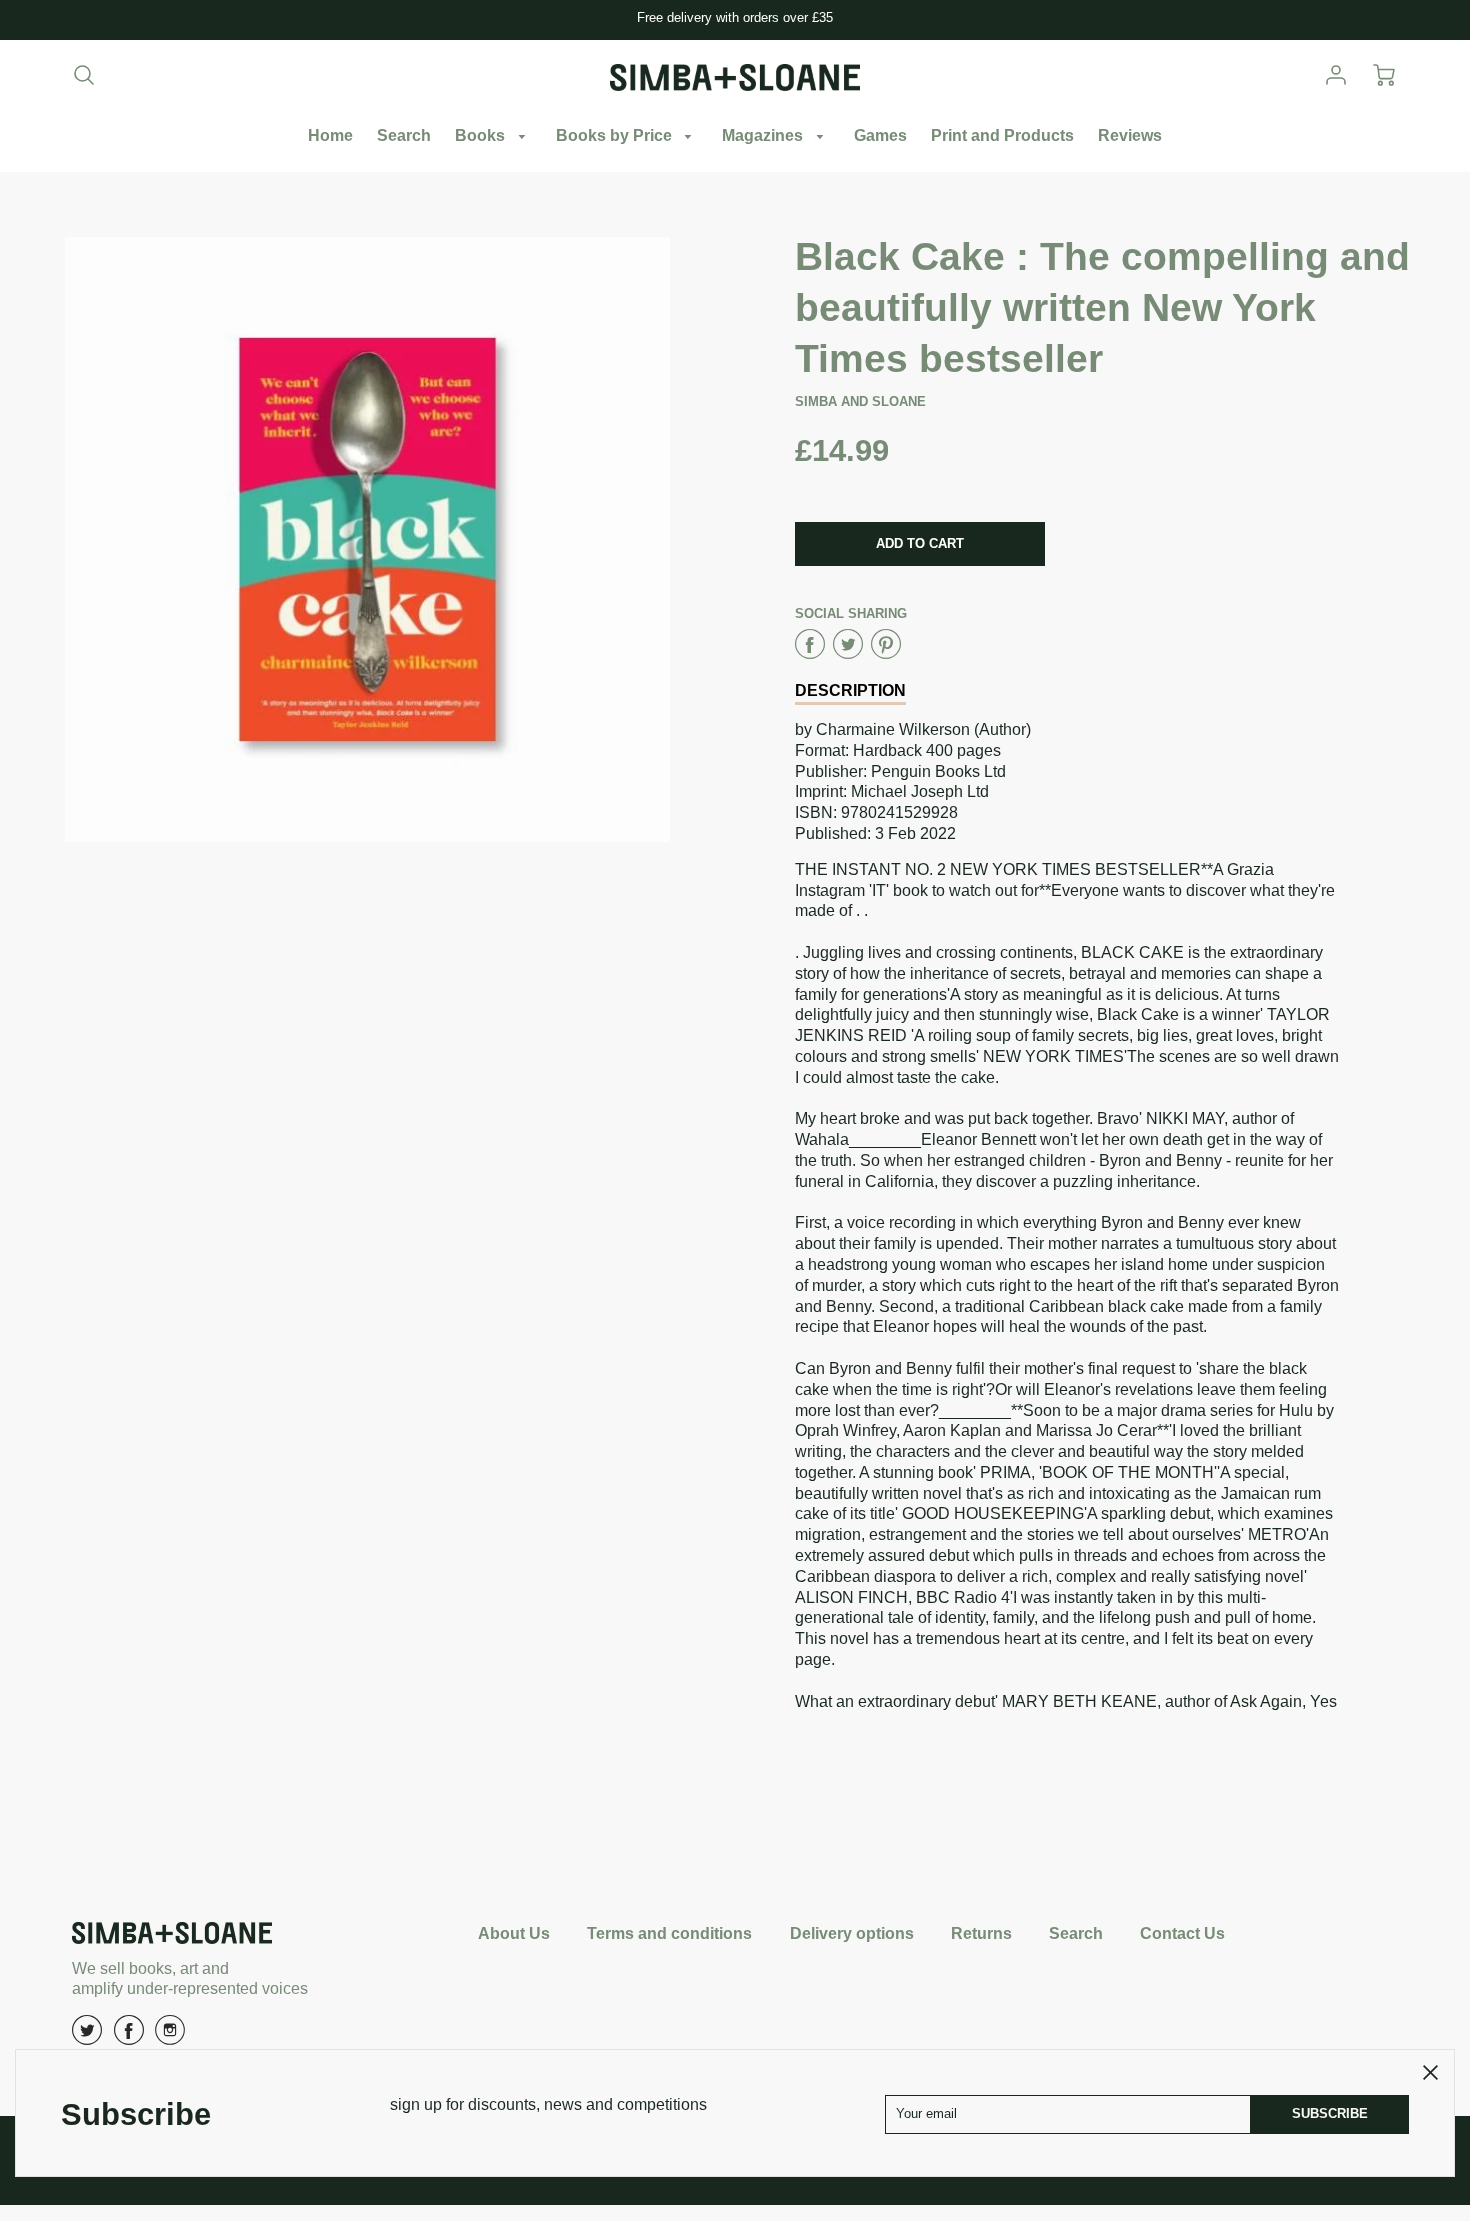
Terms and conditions (669, 1933)
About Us (514, 1933)
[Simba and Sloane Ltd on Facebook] (129, 2037)
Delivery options (852, 1933)
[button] (920, 544)
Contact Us (1182, 1933)
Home (330, 135)
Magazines (764, 135)
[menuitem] (330, 136)
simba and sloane (860, 401)
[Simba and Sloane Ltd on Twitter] (87, 2037)
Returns (981, 1933)
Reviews (1130, 135)
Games (880, 135)
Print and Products (1002, 135)
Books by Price (616, 135)
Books (482, 135)
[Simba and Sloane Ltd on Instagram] (170, 2037)
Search (404, 135)
